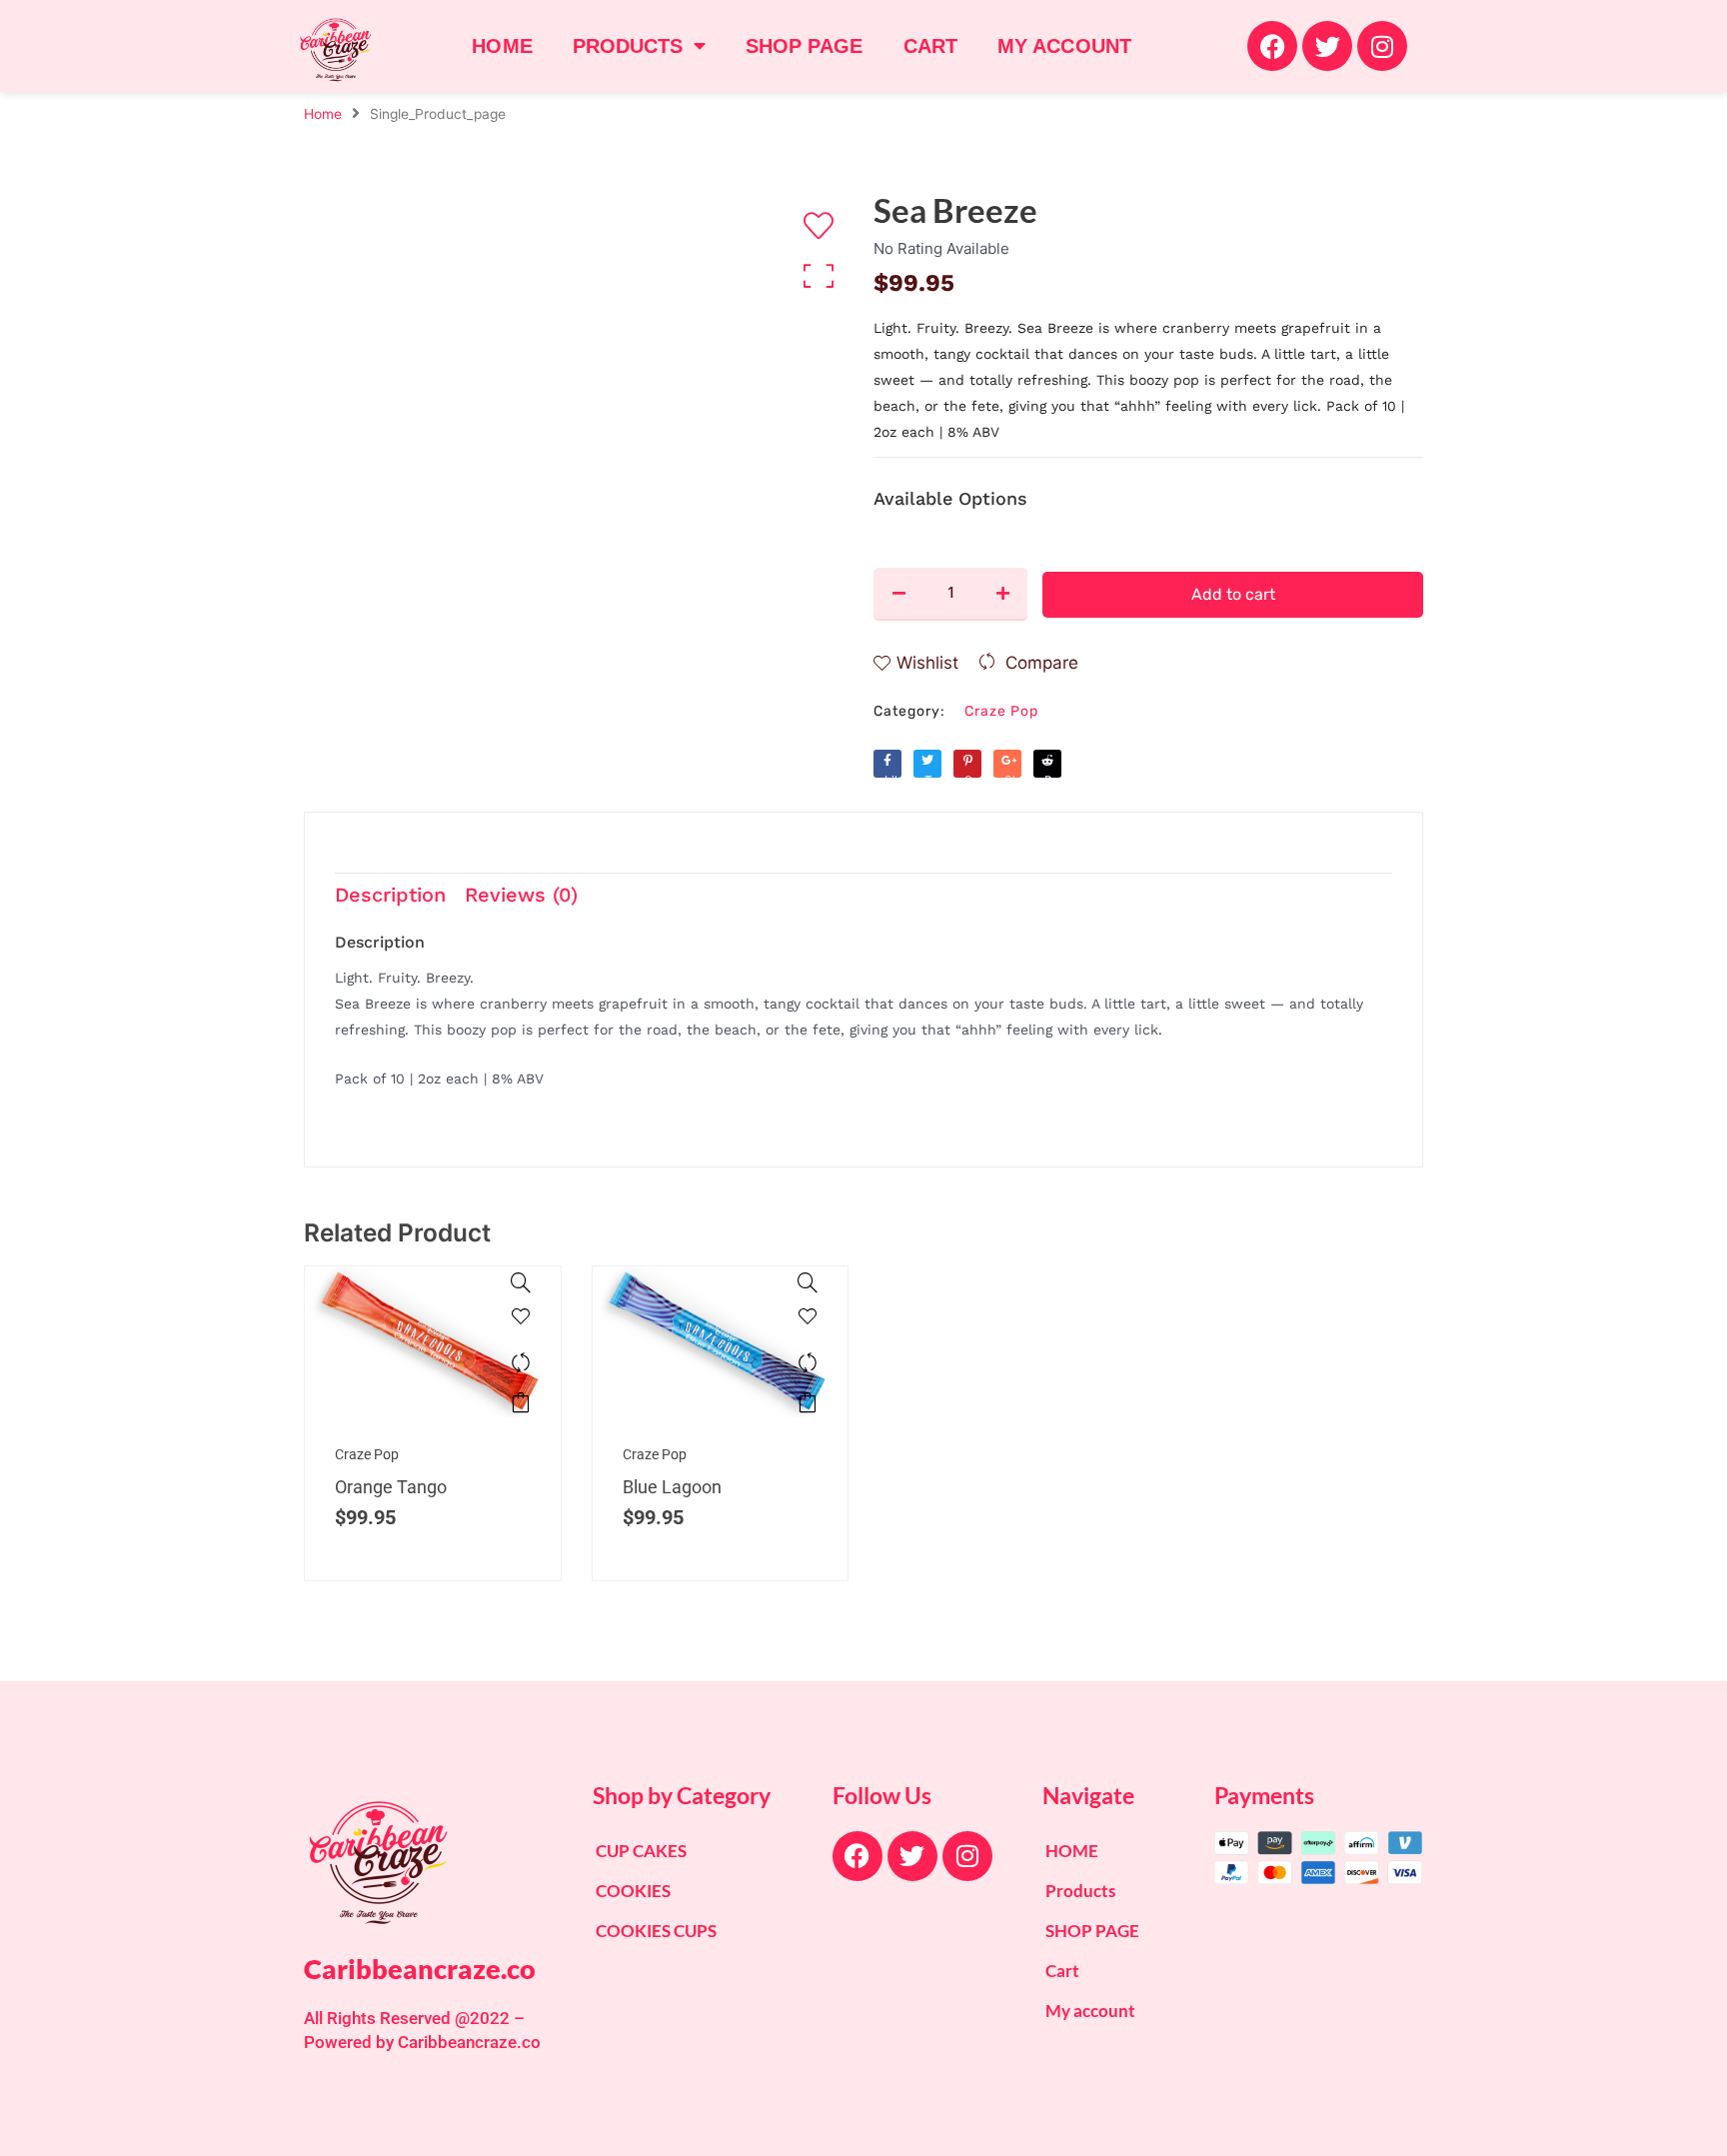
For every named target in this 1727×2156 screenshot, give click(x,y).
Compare (1042, 663)
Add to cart (1233, 594)
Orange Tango (391, 1487)
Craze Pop (1001, 711)
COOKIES (633, 1891)
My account (1064, 46)
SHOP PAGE (805, 46)
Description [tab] (390, 895)
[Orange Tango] (521, 1282)
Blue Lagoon (672, 1487)
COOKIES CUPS (656, 1931)
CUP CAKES (641, 1851)
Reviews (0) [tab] (521, 895)
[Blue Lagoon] (808, 1282)
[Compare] (521, 1362)
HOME (502, 46)
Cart (930, 46)
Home (323, 114)
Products (628, 46)
